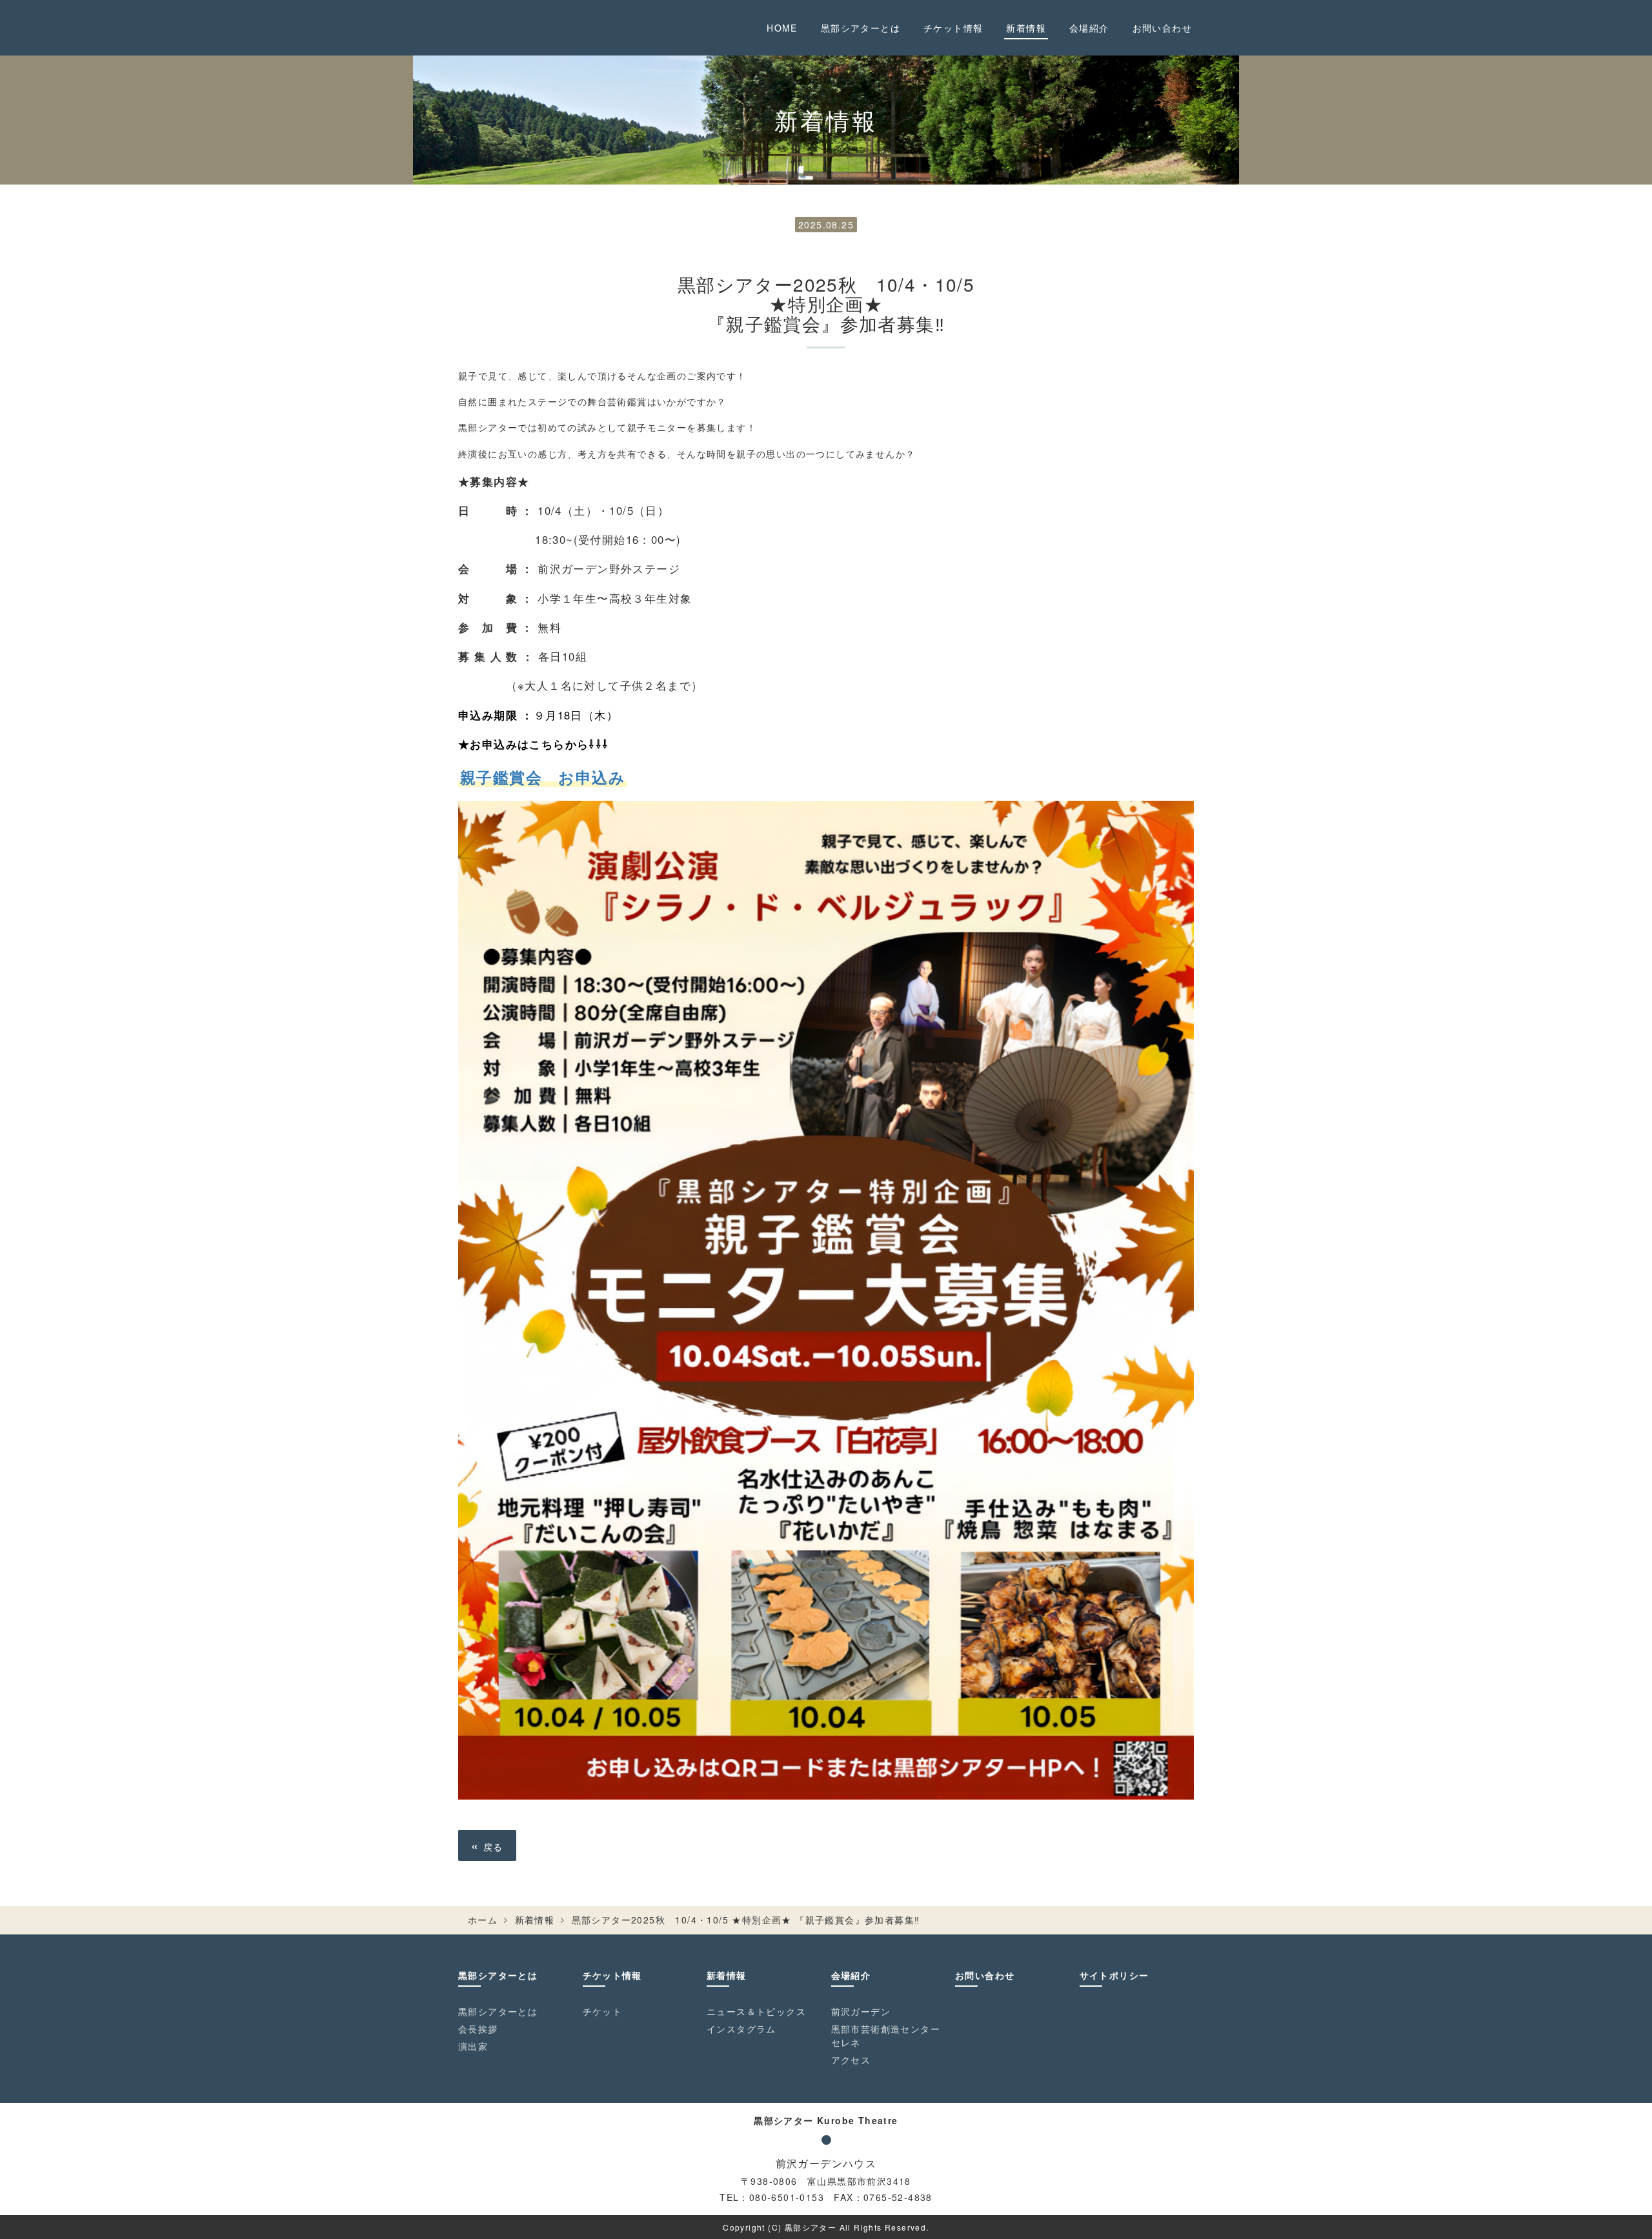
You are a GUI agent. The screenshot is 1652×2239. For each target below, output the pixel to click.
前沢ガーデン (861, 2011)
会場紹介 (1089, 28)
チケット (603, 2011)
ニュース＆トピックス (756, 2011)
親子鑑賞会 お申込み (543, 777)
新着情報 (1026, 28)
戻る (487, 1845)
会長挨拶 (478, 2029)
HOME (782, 28)
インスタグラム (741, 2029)
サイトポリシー (1114, 1975)
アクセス (851, 2060)
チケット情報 (953, 28)
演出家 (473, 2046)
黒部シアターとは (861, 28)
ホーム (483, 1920)
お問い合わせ (1162, 28)
